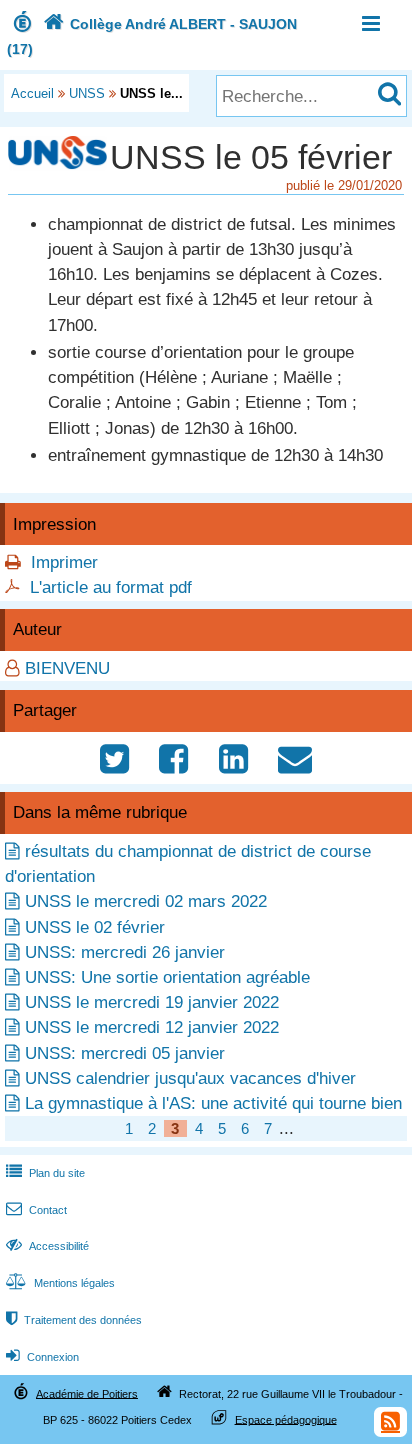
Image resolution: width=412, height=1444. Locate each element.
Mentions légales (60, 1283)
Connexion (42, 1357)
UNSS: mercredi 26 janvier (125, 952)
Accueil (32, 93)
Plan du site (45, 1173)
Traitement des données (74, 1320)
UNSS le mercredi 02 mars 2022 (146, 901)
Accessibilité (47, 1246)
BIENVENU (67, 668)
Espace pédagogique (286, 1419)
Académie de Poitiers (87, 1393)
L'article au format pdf (111, 587)
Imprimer (64, 562)
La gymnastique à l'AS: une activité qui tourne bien (213, 1103)
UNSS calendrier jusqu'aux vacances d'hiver (190, 1078)
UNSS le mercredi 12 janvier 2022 (152, 1027)
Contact (36, 1210)
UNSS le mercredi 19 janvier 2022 (152, 1002)
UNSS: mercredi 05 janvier (125, 1053)
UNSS (87, 93)
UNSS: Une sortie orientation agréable (167, 977)
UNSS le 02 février (95, 927)
